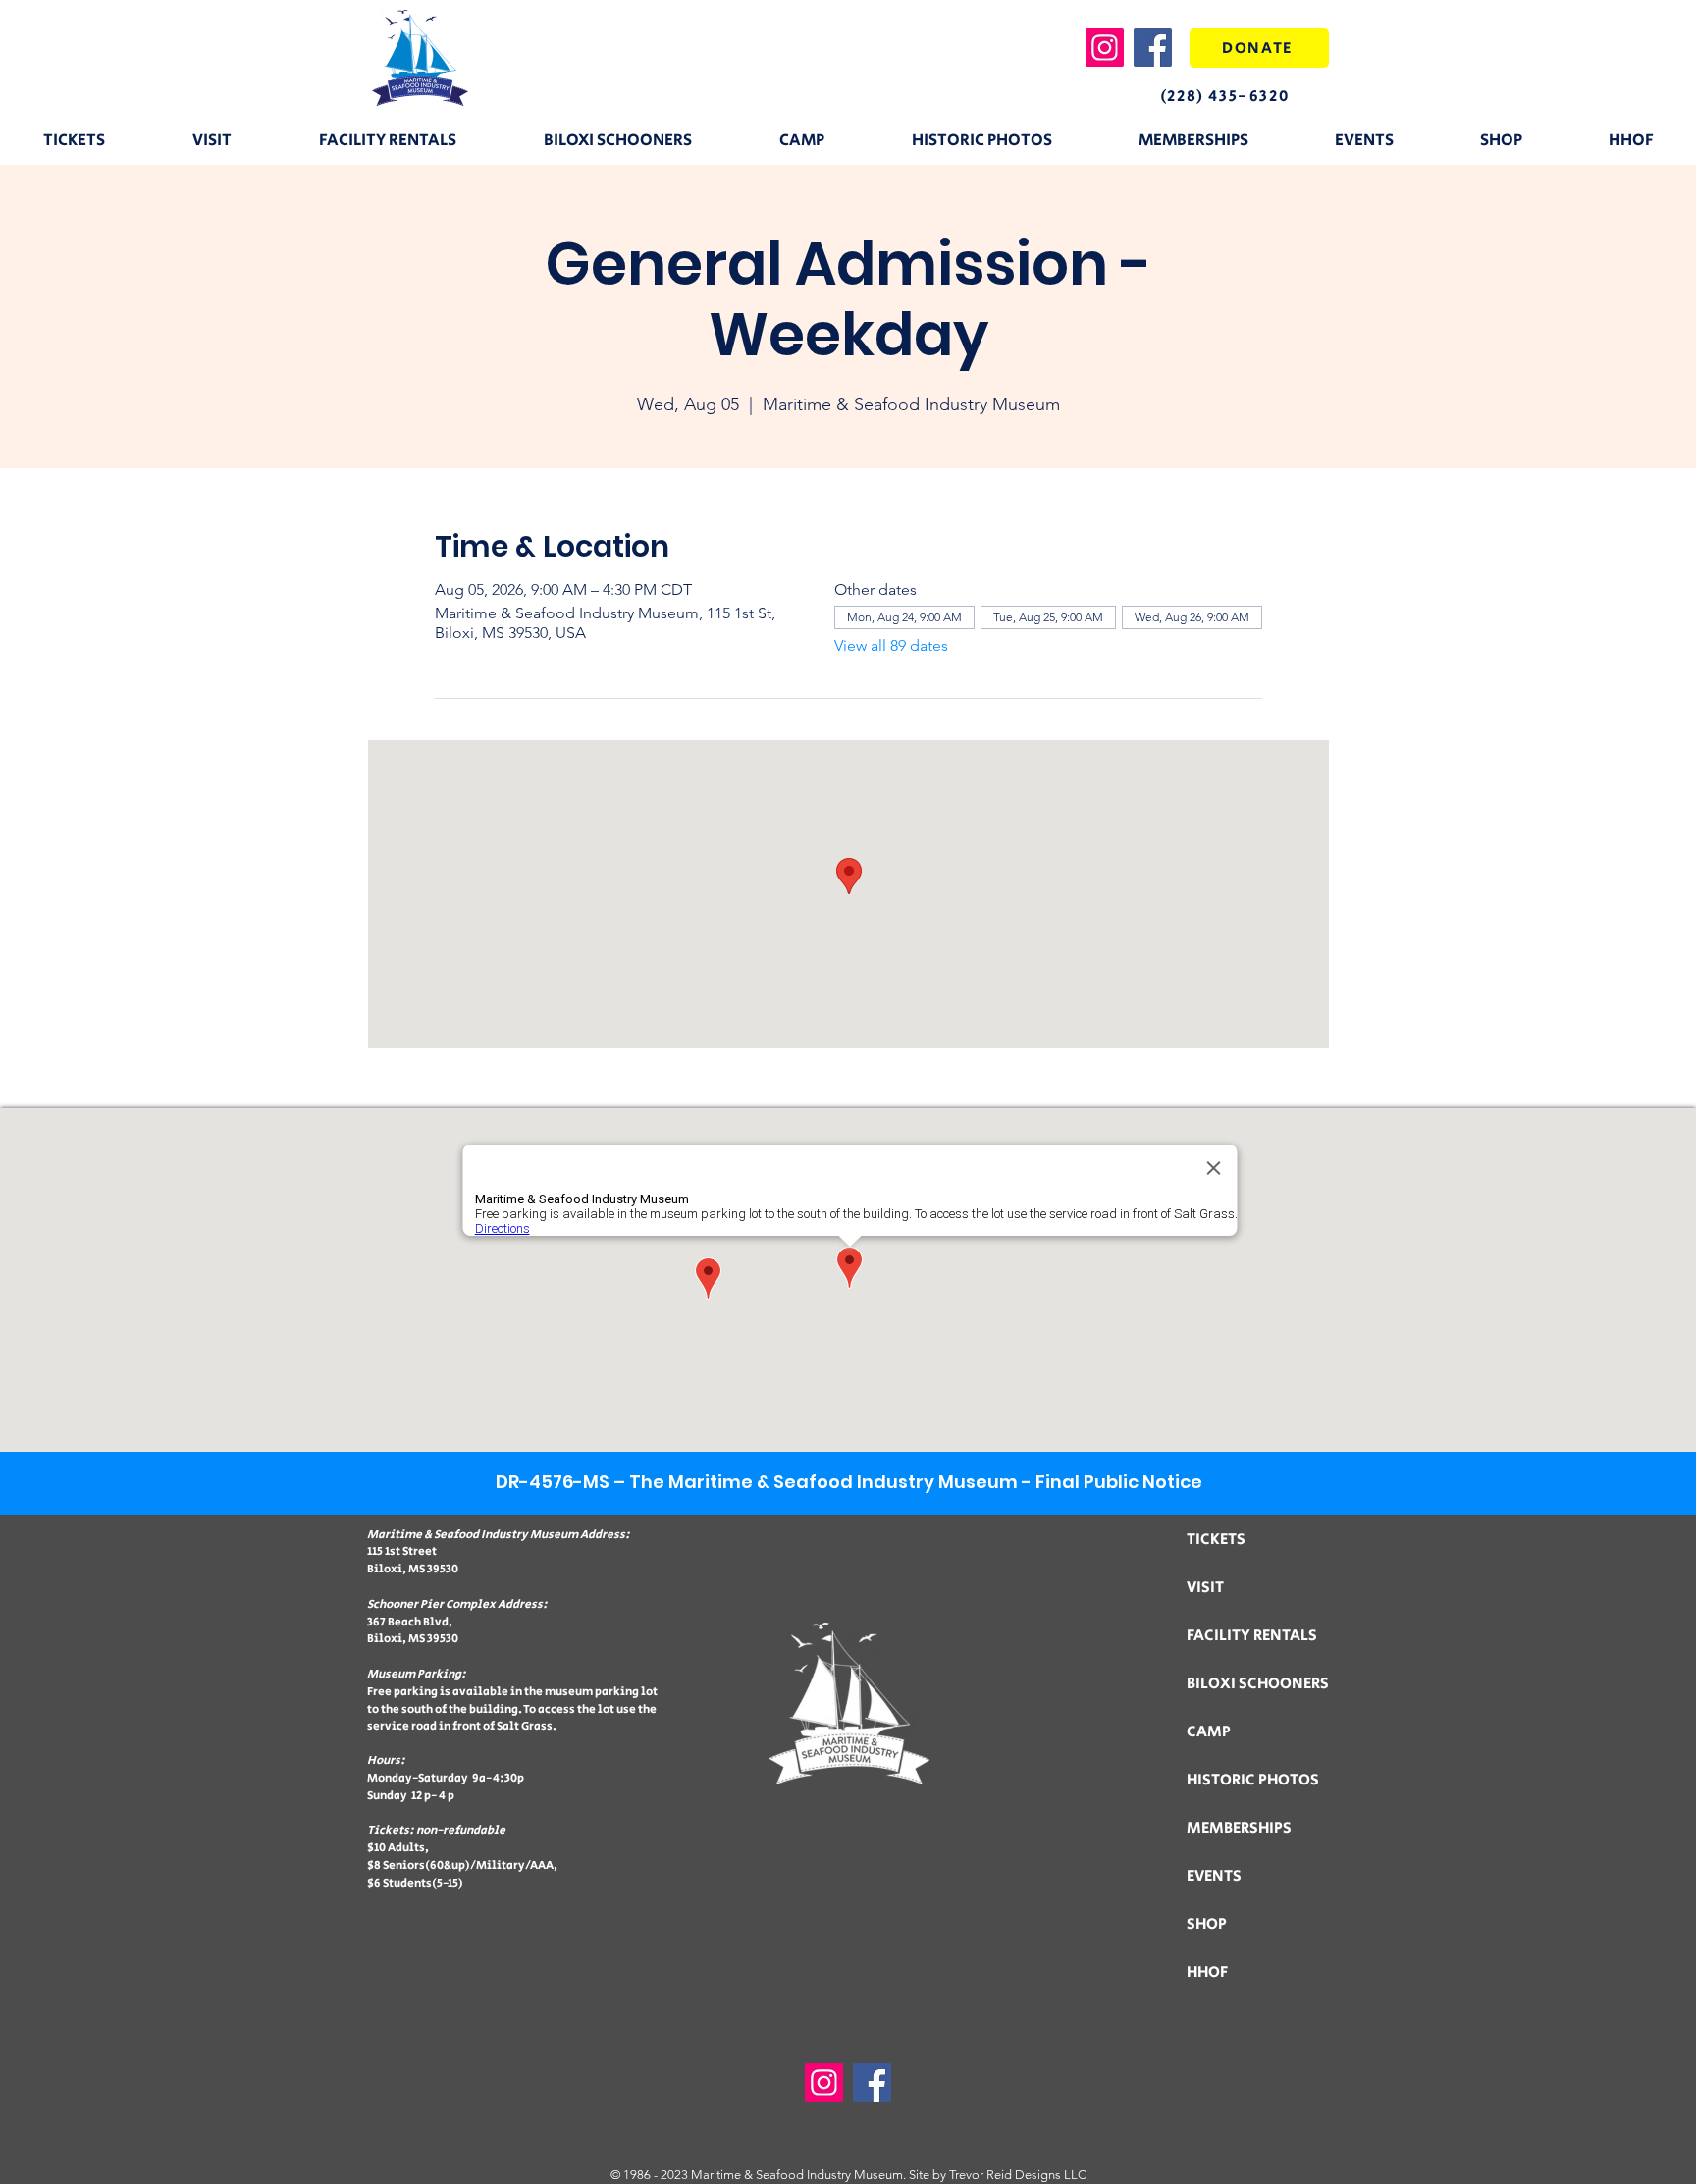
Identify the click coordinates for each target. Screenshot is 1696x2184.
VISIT (1205, 1588)
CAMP (1209, 1732)
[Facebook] (1153, 48)
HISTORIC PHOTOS (1253, 1780)
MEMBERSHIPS (1239, 1828)
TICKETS (1216, 1540)
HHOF (1207, 1972)
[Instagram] (1105, 48)
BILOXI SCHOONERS (1258, 1684)
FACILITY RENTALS (1252, 1636)
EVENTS (1214, 1876)
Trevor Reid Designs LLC (1018, 2175)
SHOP (1207, 1924)
